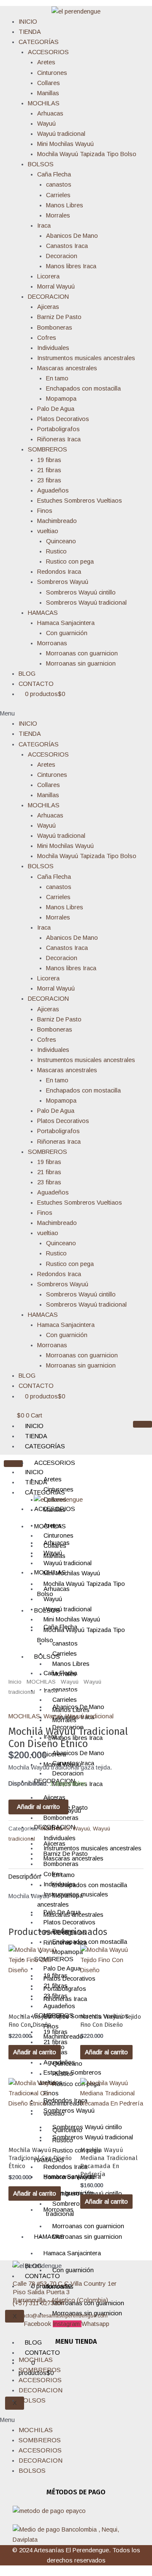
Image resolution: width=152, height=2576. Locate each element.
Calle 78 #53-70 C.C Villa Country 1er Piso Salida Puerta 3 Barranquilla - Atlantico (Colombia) (65, 2292)
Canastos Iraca (67, 246)
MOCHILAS (44, 103)
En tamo (57, 378)
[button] (76, 713)
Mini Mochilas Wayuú (65, 144)
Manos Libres (65, 205)
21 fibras (49, 470)
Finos (45, 511)
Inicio (15, 1682)
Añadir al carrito (38, 1807)
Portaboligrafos (58, 429)
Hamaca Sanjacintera (66, 623)
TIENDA (30, 32)
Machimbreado (57, 521)
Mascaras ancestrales (67, 368)
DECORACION (48, 297)
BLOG (27, 674)
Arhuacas (50, 113)
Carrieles (58, 195)
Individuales (53, 348)
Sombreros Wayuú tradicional (86, 603)
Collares (49, 83)
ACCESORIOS (48, 52)
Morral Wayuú (56, 286)
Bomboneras (55, 328)
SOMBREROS (47, 449)
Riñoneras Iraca (59, 439)
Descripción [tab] (24, 1877)
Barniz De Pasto (59, 317)
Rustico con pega (70, 561)
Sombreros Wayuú (63, 582)
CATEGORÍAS (39, 42)
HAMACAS (43, 613)
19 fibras (49, 460)
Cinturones (52, 73)
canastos (59, 184)
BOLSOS (41, 164)
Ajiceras (48, 307)
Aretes (46, 62)
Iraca (44, 226)
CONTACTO (36, 684)
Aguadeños (53, 490)
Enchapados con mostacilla (83, 388)
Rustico (56, 551)
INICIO (28, 22)
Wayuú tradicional (61, 134)
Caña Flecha (54, 174)
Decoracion (62, 256)
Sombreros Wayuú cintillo (81, 592)
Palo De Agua (56, 409)
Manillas (48, 93)
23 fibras (49, 480)
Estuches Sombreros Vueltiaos (80, 501)
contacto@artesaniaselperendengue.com (60, 2316)
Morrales (58, 215)
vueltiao (48, 531)
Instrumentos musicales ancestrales (86, 358)
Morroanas (52, 643)
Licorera (48, 276)
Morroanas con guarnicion (82, 653)
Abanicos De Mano (72, 236)
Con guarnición (67, 633)
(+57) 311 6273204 (38, 2303)
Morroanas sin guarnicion (81, 663)
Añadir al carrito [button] (35, 2052)
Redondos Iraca (59, 572)
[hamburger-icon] (142, 1424)
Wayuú (46, 124)
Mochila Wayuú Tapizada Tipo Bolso (87, 154)
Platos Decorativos (63, 419)
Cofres (47, 338)
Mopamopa (61, 399)
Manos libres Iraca (71, 266)
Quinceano (61, 541)
